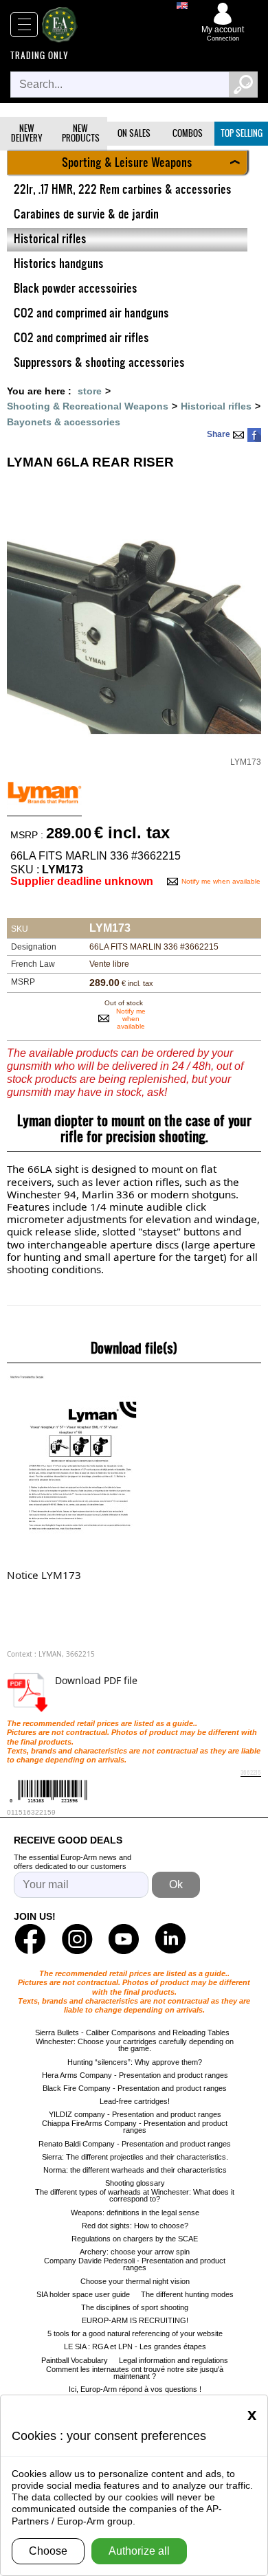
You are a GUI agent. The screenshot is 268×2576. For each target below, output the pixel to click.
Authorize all (139, 2551)
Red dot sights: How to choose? (135, 2226)
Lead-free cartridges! (135, 2101)
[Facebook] (254, 435)
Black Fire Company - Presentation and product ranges (135, 2088)
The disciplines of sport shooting (135, 2307)
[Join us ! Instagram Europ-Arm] (77, 1939)
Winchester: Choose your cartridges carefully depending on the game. (135, 2045)
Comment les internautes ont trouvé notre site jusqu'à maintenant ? (135, 2373)
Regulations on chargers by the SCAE (135, 2239)
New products (81, 133)
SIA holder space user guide (83, 2294)
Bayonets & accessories (64, 422)
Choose (48, 2551)
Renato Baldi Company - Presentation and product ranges (135, 2144)
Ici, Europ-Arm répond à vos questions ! (135, 2389)
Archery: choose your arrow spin (135, 2252)
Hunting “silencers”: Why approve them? (135, 2062)
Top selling (242, 133)
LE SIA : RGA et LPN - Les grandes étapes (135, 2347)
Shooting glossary (135, 2183)
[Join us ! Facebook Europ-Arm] (30, 1939)
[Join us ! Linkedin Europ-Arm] (170, 1939)
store (90, 391)
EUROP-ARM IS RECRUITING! (135, 2320)
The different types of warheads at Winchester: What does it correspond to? (135, 2195)
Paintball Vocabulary (75, 2360)
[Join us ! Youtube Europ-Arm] (124, 1939)
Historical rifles (216, 406)
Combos (188, 133)
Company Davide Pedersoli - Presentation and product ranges (135, 2264)
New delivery (27, 133)
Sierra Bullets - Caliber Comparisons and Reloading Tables (132, 2032)
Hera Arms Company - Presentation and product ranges (135, 2075)
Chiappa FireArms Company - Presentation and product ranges (135, 2127)
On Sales (134, 133)
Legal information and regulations (174, 2360)
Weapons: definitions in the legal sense (135, 2213)
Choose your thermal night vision (135, 2281)
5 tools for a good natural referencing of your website (135, 2333)
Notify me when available (221, 881)
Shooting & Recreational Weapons (88, 406)
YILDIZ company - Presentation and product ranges (135, 2114)
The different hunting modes (187, 2294)
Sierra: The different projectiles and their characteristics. (135, 2157)
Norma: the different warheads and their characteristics (135, 2170)
